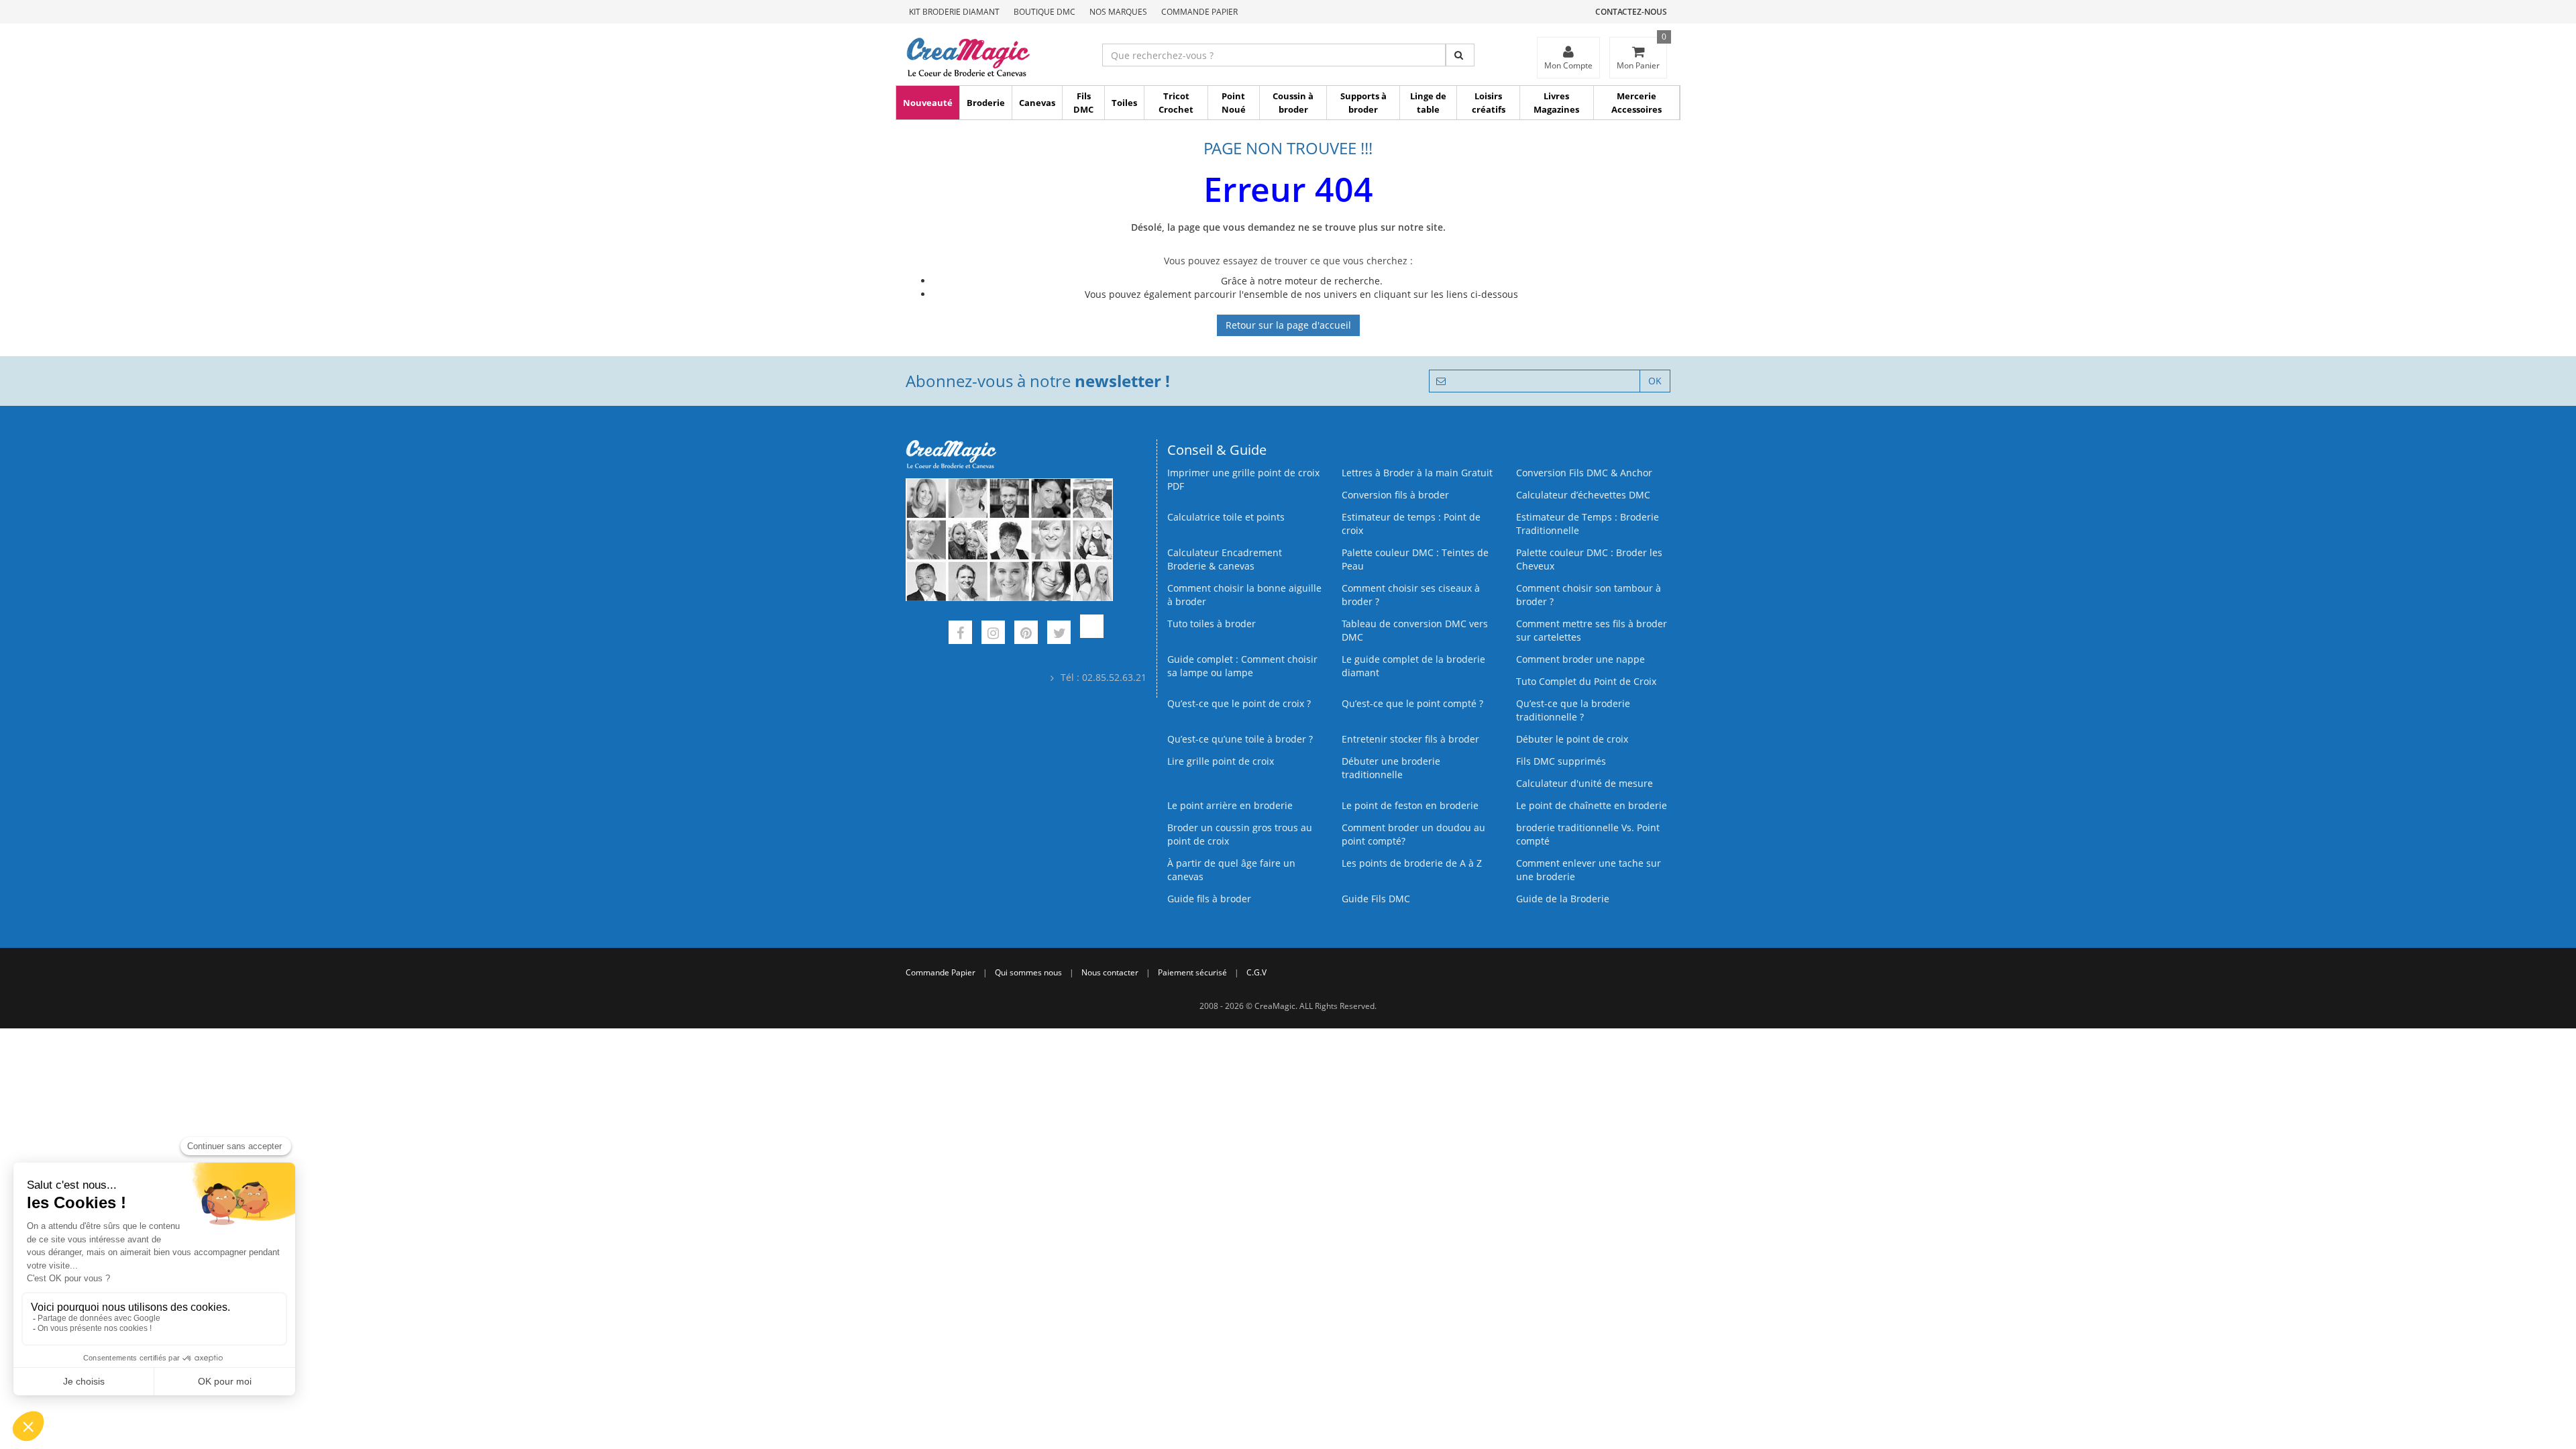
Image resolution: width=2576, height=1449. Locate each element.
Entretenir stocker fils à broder (1410, 739)
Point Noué (1234, 103)
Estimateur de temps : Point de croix (1411, 524)
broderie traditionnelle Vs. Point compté (1588, 834)
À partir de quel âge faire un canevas (1231, 870)
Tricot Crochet (1176, 103)
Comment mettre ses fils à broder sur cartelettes (1592, 630)
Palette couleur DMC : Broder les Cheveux (1589, 559)
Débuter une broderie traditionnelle (1391, 768)
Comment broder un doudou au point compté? (1413, 834)
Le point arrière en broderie (1230, 805)
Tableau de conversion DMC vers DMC (1415, 630)
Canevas (1037, 103)
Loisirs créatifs (1489, 103)
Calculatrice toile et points (1226, 517)
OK (1655, 381)
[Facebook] (960, 634)
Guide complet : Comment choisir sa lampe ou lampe (1242, 666)
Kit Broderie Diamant (954, 12)
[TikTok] (1092, 634)
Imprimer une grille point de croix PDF (1243, 479)
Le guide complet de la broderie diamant (1413, 666)
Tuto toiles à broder (1212, 624)
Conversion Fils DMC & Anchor (1584, 473)
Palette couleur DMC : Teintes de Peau (1415, 559)
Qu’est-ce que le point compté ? (1412, 703)
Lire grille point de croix (1221, 761)
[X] (1059, 634)
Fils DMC (1083, 103)
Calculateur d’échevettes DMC (1583, 495)
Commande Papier (1199, 12)
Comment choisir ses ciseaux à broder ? (1411, 595)
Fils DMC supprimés (1561, 761)
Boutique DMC (1044, 12)
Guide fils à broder (1209, 899)
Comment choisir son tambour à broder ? (1589, 595)
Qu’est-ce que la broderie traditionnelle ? (1573, 710)
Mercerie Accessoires (1636, 103)
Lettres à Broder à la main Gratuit (1417, 473)
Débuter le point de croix (1572, 739)
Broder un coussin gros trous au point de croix (1240, 834)
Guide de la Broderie (1563, 899)
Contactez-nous (1631, 12)
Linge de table (1428, 103)
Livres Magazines (1556, 103)
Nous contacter (1110, 972)
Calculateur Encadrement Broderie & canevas (1225, 559)
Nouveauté (928, 103)
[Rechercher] (1460, 55)
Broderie (986, 103)
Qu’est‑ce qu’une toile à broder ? (1240, 739)
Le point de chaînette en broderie (1592, 805)
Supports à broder (1363, 103)
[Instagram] (993, 634)
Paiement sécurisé (1192, 972)
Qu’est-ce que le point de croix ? (1239, 703)
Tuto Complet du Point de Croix (1586, 681)
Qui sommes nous (1028, 972)
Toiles (1124, 103)
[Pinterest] (1026, 634)
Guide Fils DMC (1376, 899)
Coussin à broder (1293, 103)
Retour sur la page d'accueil (1288, 325)
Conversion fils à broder (1395, 495)
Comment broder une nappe (1580, 659)
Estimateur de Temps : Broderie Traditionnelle (1588, 524)
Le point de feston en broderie (1410, 805)
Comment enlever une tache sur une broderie (1589, 870)
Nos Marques (1118, 12)
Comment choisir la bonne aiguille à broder (1244, 595)
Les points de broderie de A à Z (1412, 863)
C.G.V (1256, 972)
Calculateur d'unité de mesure (1585, 783)
